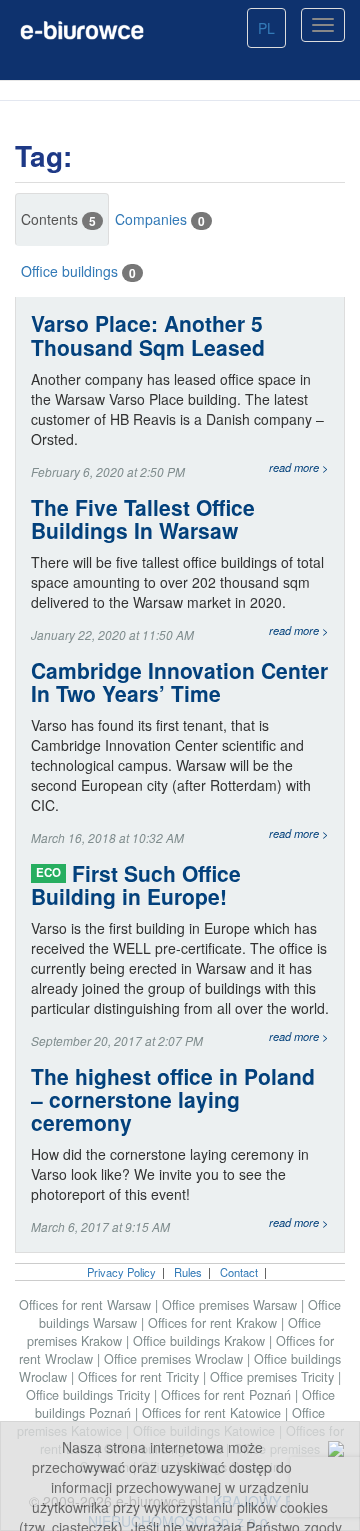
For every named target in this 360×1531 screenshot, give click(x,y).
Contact (239, 1272)
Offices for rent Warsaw (87, 1305)
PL (266, 28)
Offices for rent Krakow (214, 1323)
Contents (58, 219)
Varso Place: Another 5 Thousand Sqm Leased (148, 335)
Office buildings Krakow (201, 1341)
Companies (160, 219)
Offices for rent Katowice (213, 1413)
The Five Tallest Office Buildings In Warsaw (143, 519)
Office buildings (78, 271)
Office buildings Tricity (90, 1395)
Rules (188, 1272)
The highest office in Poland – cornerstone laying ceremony (173, 1099)
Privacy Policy (121, 1272)
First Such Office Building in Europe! (136, 885)
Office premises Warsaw (231, 1305)
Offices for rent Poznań (228, 1395)
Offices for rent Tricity (140, 1377)
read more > (299, 467)
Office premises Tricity (274, 1377)
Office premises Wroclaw (175, 1359)
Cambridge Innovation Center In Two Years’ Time (179, 682)
